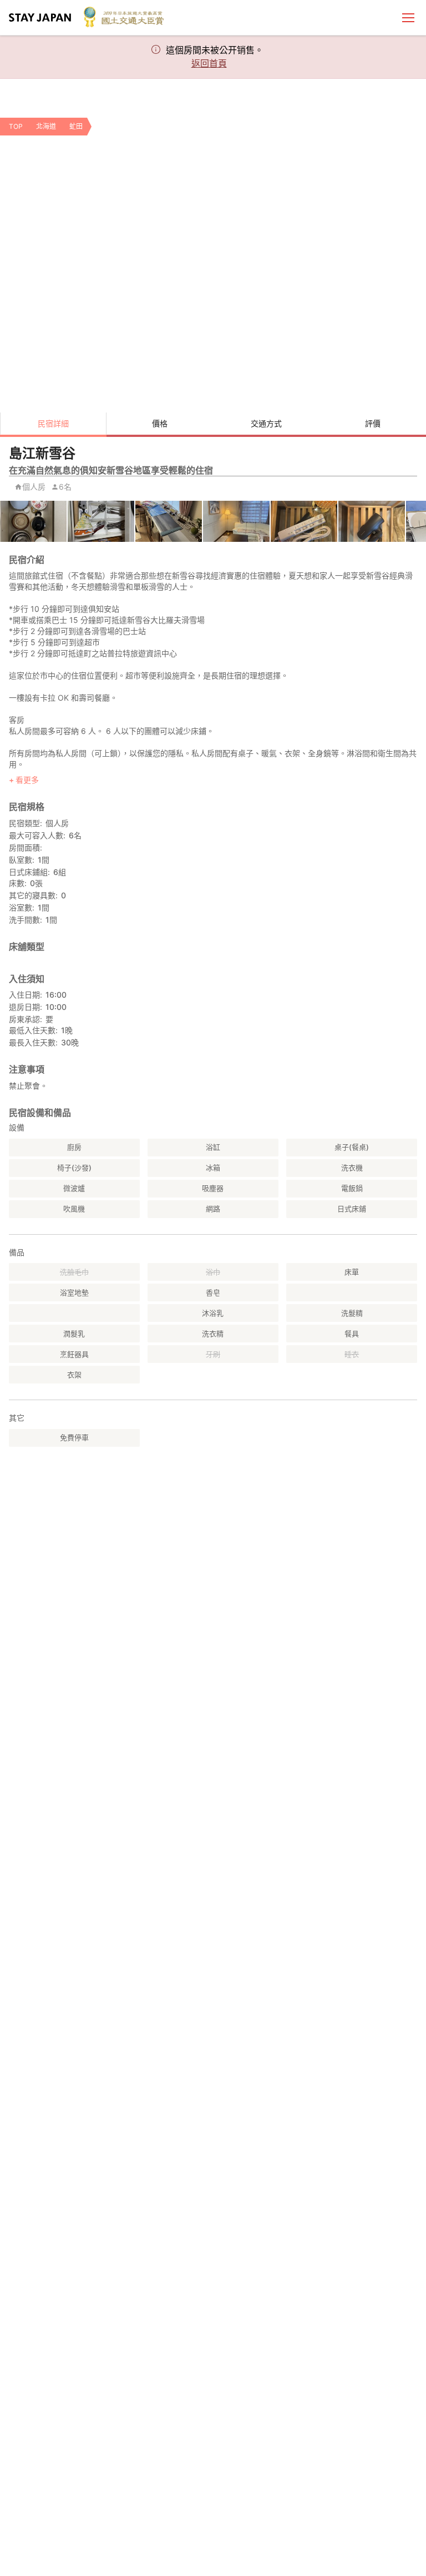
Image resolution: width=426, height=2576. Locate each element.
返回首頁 (209, 63)
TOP (16, 126)
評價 (373, 423)
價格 (160, 423)
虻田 (76, 126)
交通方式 (266, 423)
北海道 (46, 126)
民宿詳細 (53, 423)
